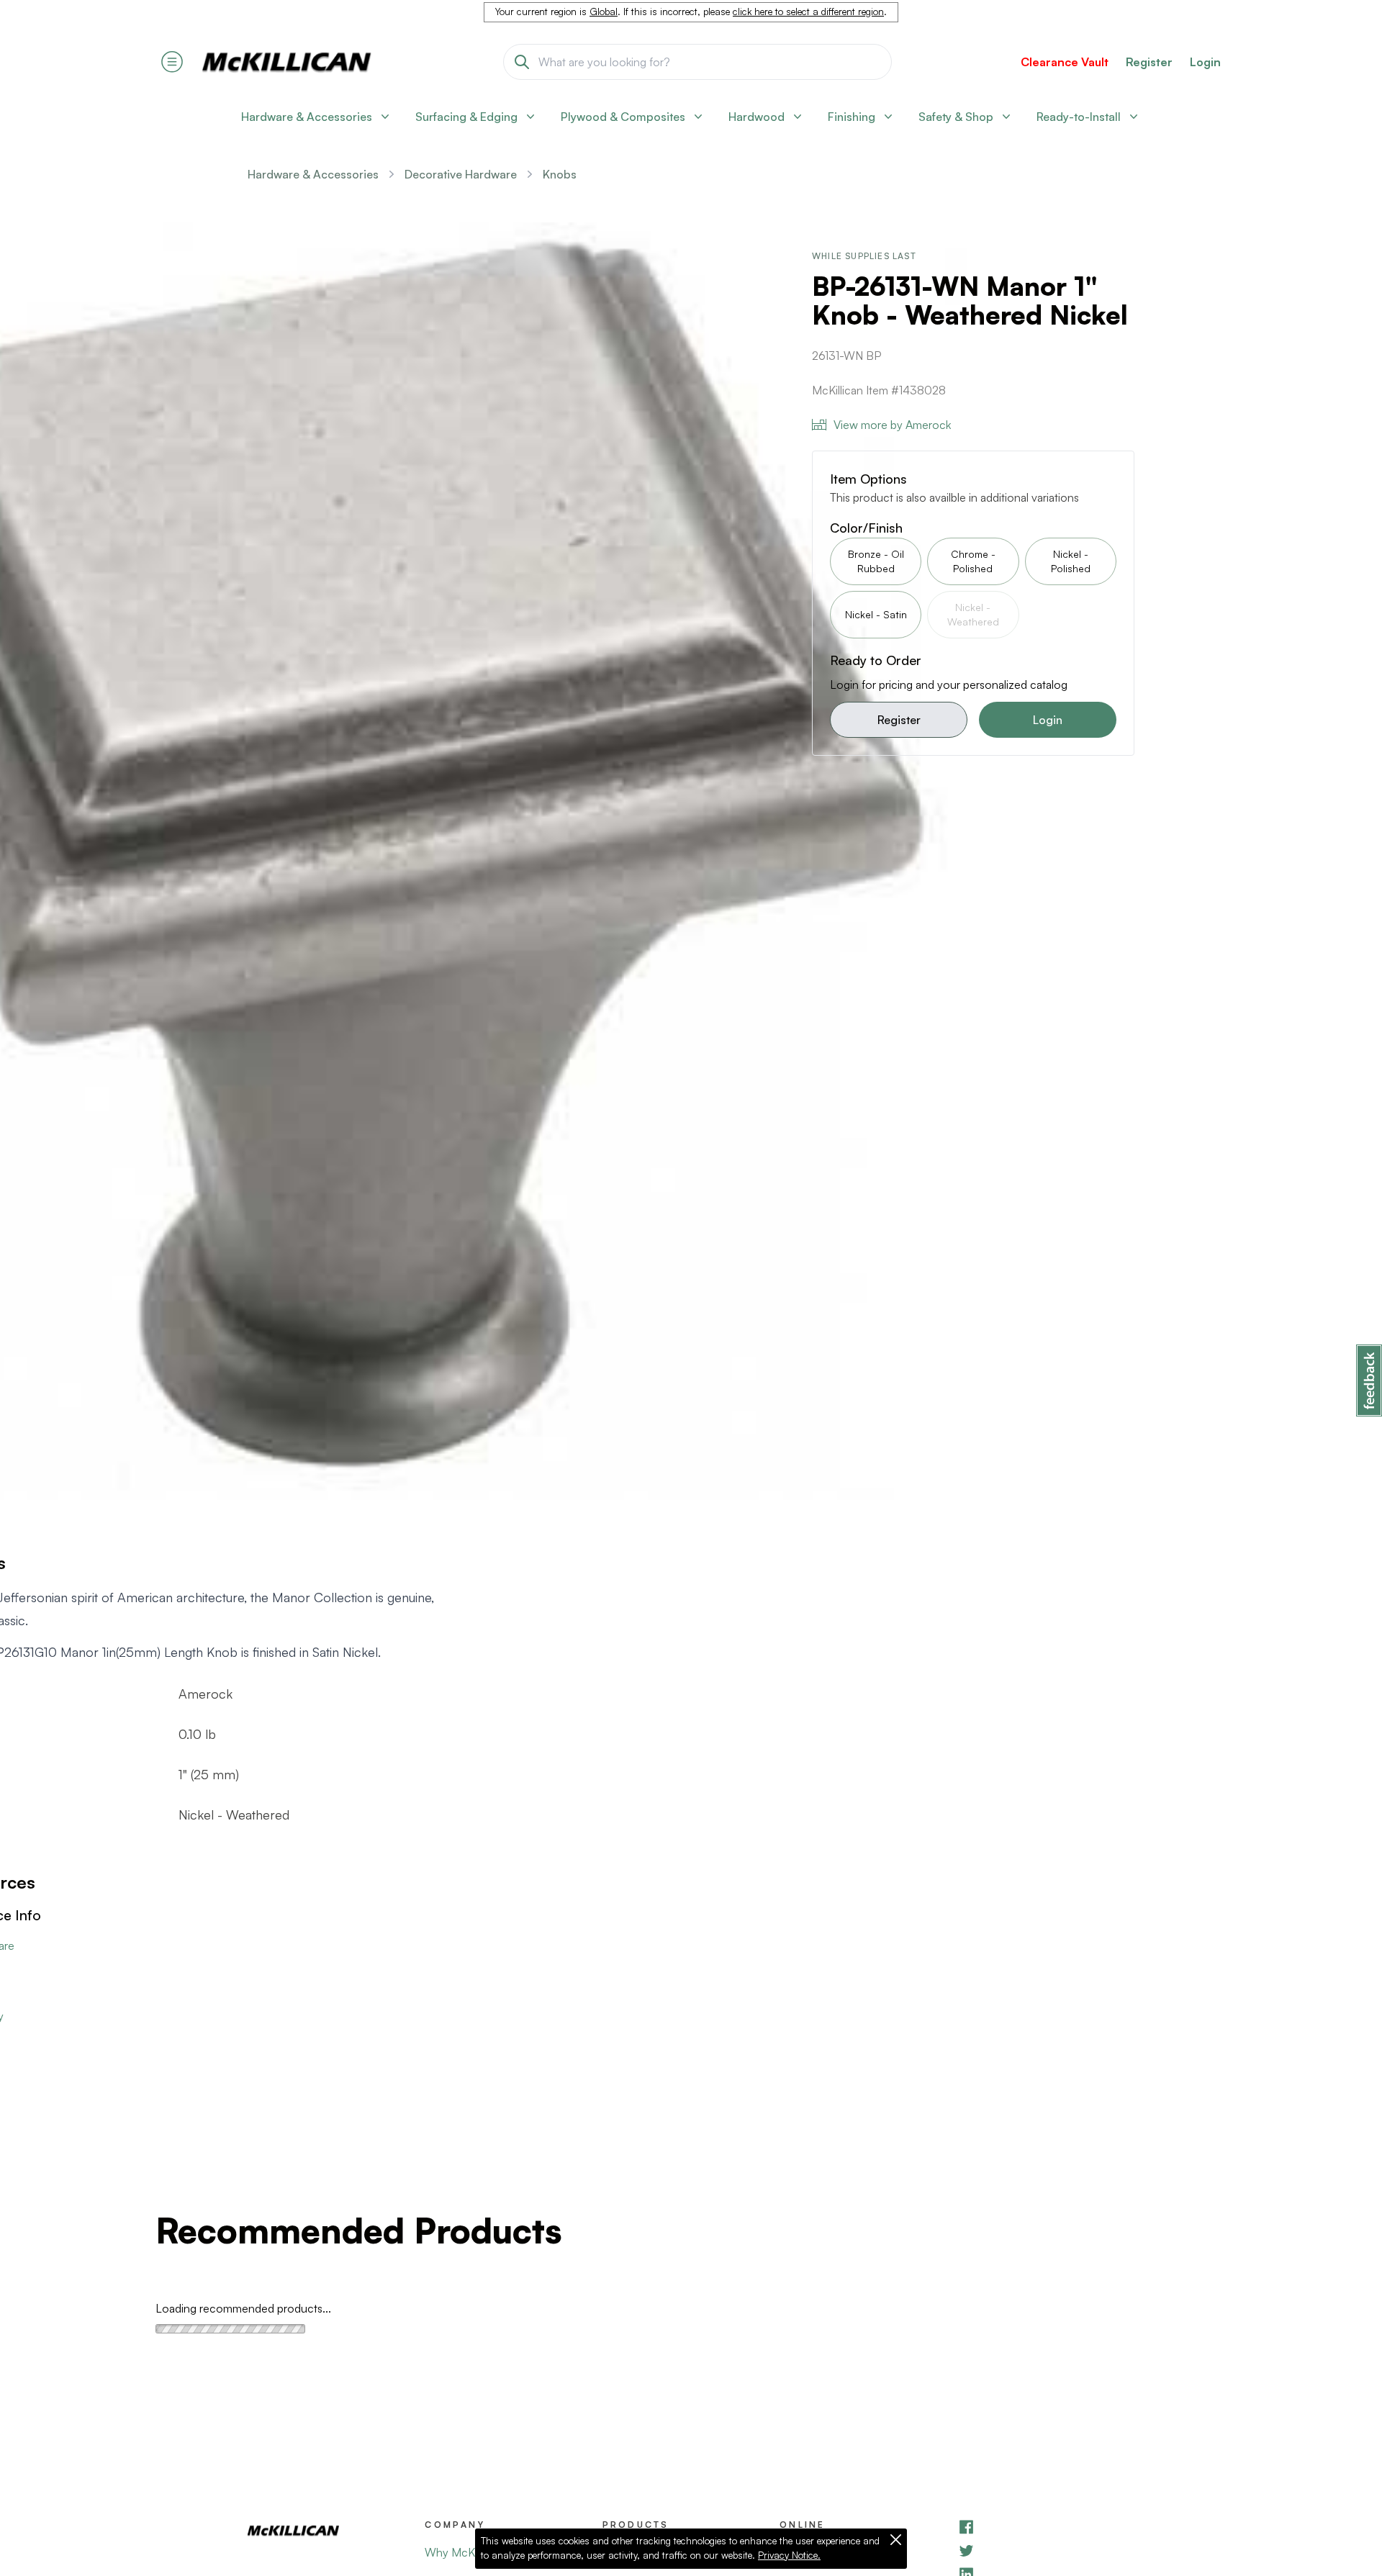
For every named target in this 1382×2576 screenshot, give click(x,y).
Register (899, 720)
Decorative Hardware (461, 174)
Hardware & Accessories (313, 174)
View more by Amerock (892, 425)
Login (1205, 62)
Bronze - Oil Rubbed (876, 561)
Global (604, 12)
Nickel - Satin (876, 614)
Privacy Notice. (789, 2555)
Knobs (560, 174)
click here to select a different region (808, 12)
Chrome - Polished (973, 561)
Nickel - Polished (1071, 561)
